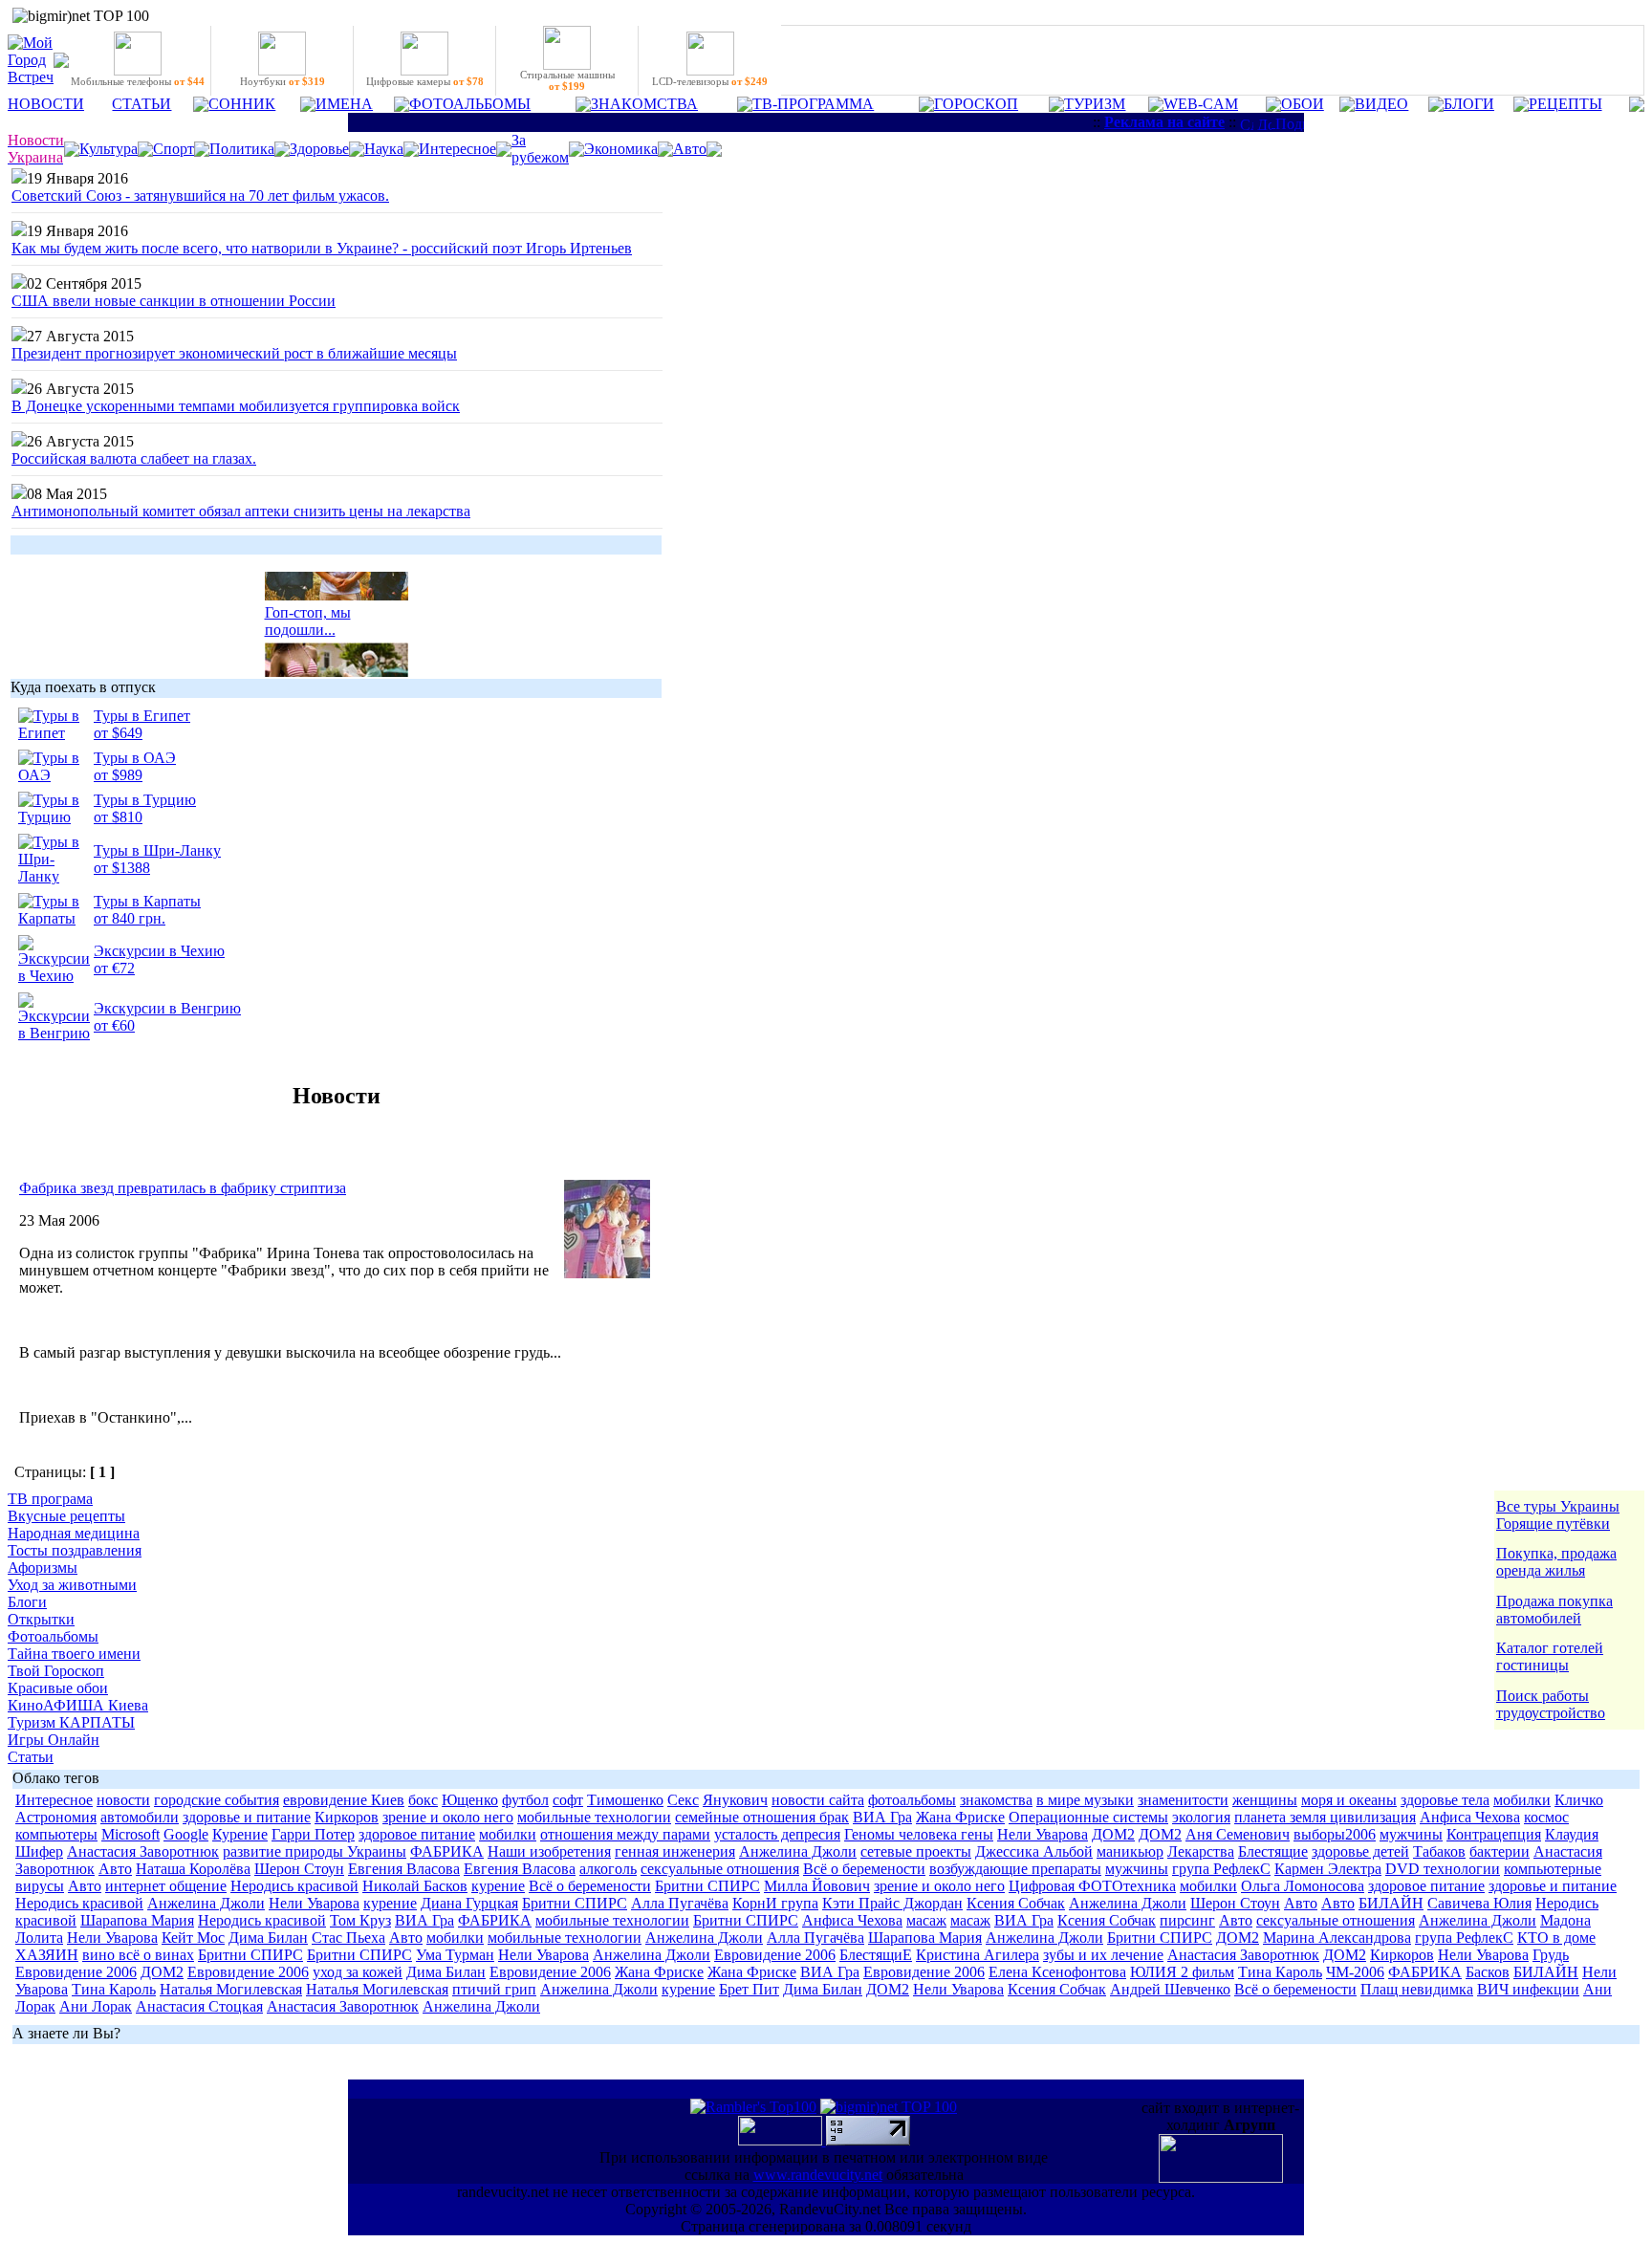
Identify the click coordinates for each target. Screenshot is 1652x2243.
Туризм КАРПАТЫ (71, 1722)
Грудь (1551, 1955)
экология (1201, 1817)
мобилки (1522, 1800)
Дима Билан (268, 1938)
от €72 (114, 968)
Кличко (1579, 1800)
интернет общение (166, 1886)
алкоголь (608, 1869)
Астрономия (56, 1817)
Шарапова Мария (137, 1920)
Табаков (1439, 1851)
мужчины (1411, 1834)
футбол (525, 1800)
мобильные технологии (594, 1817)
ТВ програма (50, 1499)
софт (568, 1800)
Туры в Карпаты (147, 901)
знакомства (996, 1800)
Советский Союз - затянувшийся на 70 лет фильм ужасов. (200, 196)
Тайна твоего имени (74, 1654)
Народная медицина (74, 1533)
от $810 (118, 817)
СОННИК (242, 104)
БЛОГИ (1469, 104)
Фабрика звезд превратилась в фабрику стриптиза (183, 1188)
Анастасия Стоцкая (199, 2006)
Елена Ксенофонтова (1057, 1972)
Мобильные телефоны (138, 81)
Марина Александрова (1337, 1938)
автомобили (140, 1817)
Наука (384, 149)
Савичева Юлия (1479, 1903)
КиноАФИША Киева (78, 1705)
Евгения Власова (404, 1869)
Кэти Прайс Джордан (892, 1903)
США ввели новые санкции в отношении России (174, 301)
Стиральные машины (567, 80)
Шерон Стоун (299, 1869)
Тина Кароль (1280, 1972)
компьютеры (56, 1834)
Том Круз (360, 1920)
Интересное (457, 149)
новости (123, 1800)
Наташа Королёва (193, 1869)
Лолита (39, 1938)
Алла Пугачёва (680, 1903)
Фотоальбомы (53, 1636)
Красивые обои (58, 1688)
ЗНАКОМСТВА (644, 104)
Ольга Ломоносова (1303, 1886)
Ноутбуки (283, 81)
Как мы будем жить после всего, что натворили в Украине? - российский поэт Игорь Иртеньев (322, 248)
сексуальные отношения (720, 1869)
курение (498, 1886)
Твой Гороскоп (56, 1671)
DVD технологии (1443, 1869)
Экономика (621, 149)
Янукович (735, 1800)
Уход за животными (72, 1585)
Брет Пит (749, 1989)
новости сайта (818, 1800)
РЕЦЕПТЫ (1565, 104)
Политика (242, 149)
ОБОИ (1303, 104)
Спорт (174, 149)
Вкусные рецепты (66, 1516)
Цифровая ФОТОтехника (1092, 1886)
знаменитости (1183, 1800)
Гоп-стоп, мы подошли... (308, 615)
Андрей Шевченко (1170, 1989)
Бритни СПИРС (707, 1886)
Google (186, 1834)
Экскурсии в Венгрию (167, 1008)
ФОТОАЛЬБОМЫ (470, 104)
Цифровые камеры (425, 81)
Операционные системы (1088, 1817)
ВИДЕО (1381, 104)
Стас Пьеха (348, 1938)
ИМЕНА (344, 104)
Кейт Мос (193, 1938)
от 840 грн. (130, 918)
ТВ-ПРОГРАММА (813, 104)
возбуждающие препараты (1015, 1869)
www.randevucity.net (818, 2175)
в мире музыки (1085, 1800)
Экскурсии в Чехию (159, 951)
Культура (109, 149)
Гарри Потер (313, 1834)
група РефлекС (1221, 1869)
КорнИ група (775, 1903)
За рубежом (540, 149)
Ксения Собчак (1016, 1903)
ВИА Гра (882, 1817)
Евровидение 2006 (775, 1955)
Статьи (31, 1757)
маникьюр (1130, 1851)
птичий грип (494, 1989)
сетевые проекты (916, 1851)
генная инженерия (675, 1851)
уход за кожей (358, 1972)
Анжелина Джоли (798, 1851)
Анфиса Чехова (1470, 1817)
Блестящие (1273, 1851)
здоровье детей (1360, 1851)
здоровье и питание (247, 1817)
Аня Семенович (1238, 1834)
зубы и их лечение (1103, 1955)
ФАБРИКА (447, 1851)
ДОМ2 (1113, 1834)
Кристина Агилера (978, 1955)
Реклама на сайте (1164, 122)
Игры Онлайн (54, 1740)
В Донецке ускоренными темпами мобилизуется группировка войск (236, 406)
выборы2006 (1335, 1834)
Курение (240, 1834)
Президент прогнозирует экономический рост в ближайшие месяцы (234, 353)
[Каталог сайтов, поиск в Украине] (782, 2140)
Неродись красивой (294, 1886)
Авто (690, 149)
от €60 (114, 1025)
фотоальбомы (912, 1800)
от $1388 (122, 868)
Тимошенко (625, 1800)
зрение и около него (448, 1817)
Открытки (41, 1619)
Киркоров (347, 1817)
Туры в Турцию (145, 800)
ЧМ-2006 (1355, 1972)
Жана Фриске (960, 1817)
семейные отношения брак (762, 1817)
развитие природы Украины (315, 1851)
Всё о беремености (864, 1869)
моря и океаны (1349, 1800)
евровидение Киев (344, 1800)
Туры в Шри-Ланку (157, 850)
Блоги (27, 1602)
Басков (1488, 1972)
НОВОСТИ (46, 104)
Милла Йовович (817, 1886)
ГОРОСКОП (976, 104)
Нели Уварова (1043, 1834)
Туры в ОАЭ (135, 758)
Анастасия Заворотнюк (143, 1851)
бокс (423, 1800)
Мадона (1565, 1920)
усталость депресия (777, 1834)
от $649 (118, 733)
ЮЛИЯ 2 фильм (1182, 1972)
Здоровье (319, 149)
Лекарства (1201, 1851)
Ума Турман (455, 1955)
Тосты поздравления (75, 1550)
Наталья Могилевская (231, 1989)
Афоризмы (43, 1568)
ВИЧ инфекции (1528, 1989)
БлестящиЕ (876, 1955)
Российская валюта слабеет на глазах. (134, 458)
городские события (217, 1800)
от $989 (118, 775)
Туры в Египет (142, 716)
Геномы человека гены (919, 1834)
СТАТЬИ (141, 104)
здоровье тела (1445, 1800)
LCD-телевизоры (710, 81)
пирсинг (1187, 1920)
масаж (926, 1920)
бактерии (1500, 1851)
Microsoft (130, 1834)
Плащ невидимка (1417, 1989)
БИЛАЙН (1391, 1903)
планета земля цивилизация (1325, 1817)
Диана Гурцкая (469, 1903)
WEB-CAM (1201, 104)
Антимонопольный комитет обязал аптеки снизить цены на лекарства (241, 511)
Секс (683, 1800)
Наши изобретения (549, 1851)
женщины (1265, 1800)
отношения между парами (625, 1834)
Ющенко (470, 1800)
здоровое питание (417, 1834)
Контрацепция (1494, 1834)
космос (1546, 1817)
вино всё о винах (138, 1955)
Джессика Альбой (1034, 1851)
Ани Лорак (96, 2006)
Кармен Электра (1328, 1869)
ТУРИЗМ (1095, 104)
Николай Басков (415, 1886)
